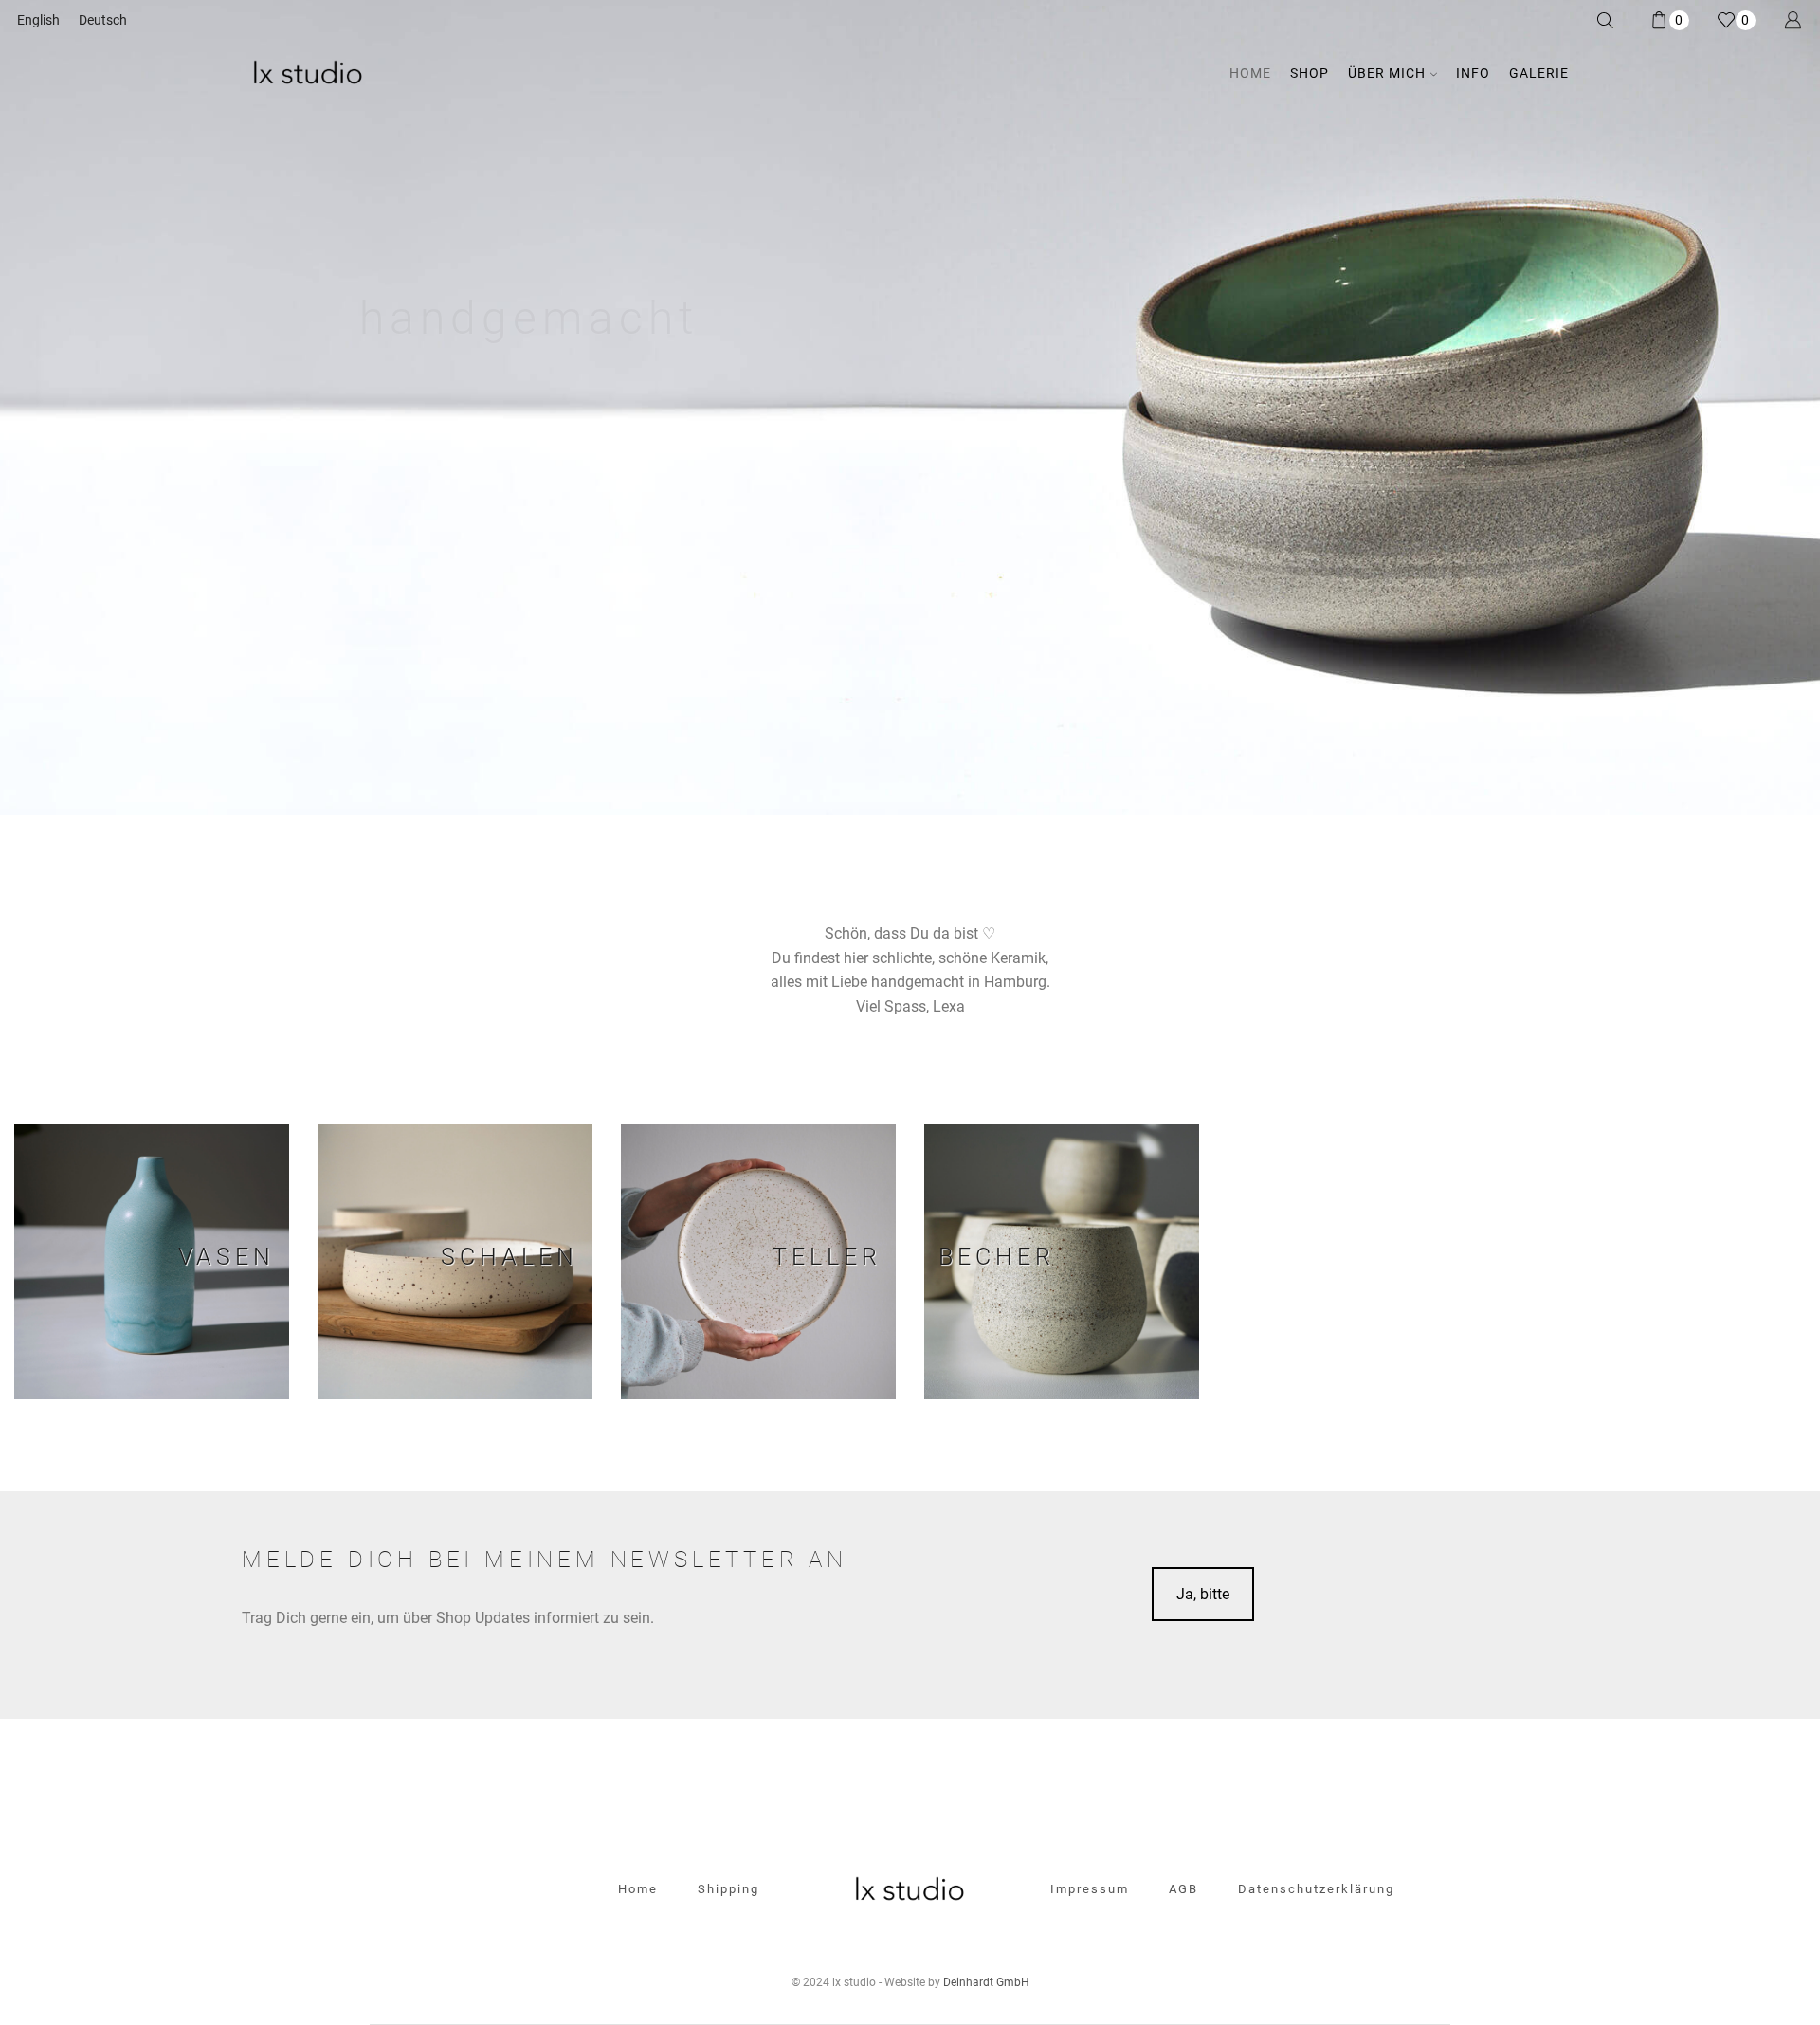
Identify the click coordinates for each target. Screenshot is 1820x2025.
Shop (1310, 73)
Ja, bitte (1203, 1594)
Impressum (1090, 1889)
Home (1250, 73)
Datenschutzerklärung (1316, 1889)
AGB (1183, 1889)
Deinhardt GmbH (986, 1982)
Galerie (1539, 73)
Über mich (1387, 73)
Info (1473, 73)
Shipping (728, 1889)
